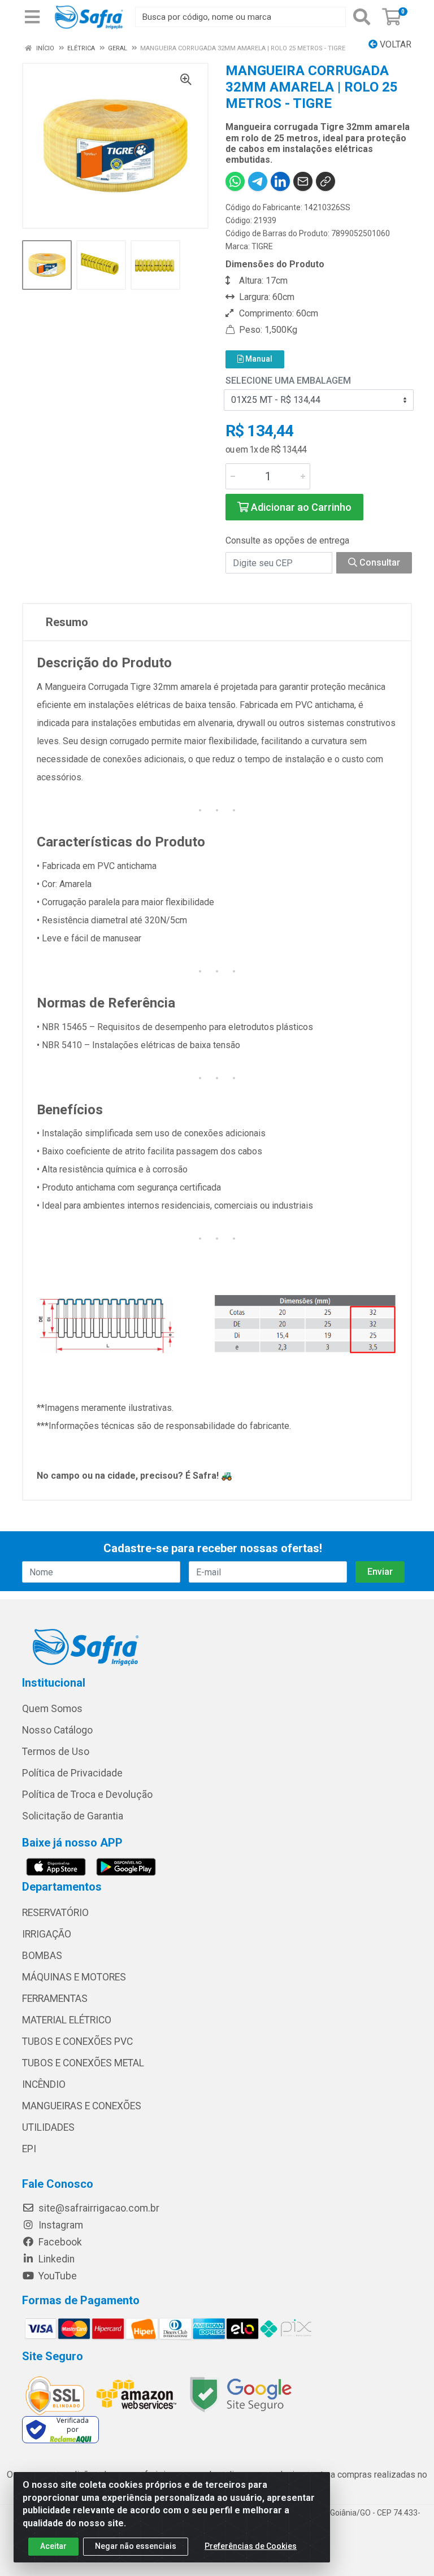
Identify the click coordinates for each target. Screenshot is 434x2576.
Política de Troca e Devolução (87, 1795)
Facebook (59, 2242)
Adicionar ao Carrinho (300, 507)
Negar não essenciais (136, 2546)
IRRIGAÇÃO (47, 1934)
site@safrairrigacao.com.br (98, 2208)
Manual (258, 359)
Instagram (60, 2225)
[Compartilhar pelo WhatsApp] (235, 181)
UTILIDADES (48, 2127)
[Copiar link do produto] (325, 181)
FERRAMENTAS (55, 1999)
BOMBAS (42, 1956)
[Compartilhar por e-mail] (303, 181)
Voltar (394, 44)
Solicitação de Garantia (73, 1816)
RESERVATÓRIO (55, 1913)
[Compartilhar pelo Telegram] (258, 181)
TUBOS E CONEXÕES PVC (77, 2041)
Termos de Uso (56, 1752)
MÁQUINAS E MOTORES (74, 1977)
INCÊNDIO (44, 2084)
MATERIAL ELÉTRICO (67, 2020)
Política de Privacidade (72, 1773)
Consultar (379, 562)
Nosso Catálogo (57, 1730)
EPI (29, 2149)
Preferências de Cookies (251, 2546)
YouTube (57, 2276)
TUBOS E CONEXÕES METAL (83, 2063)
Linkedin (55, 2259)
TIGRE (262, 246)
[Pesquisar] (362, 17)
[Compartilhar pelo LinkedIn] (280, 181)
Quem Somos (52, 1709)
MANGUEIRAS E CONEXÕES (82, 2106)
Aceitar (53, 2546)
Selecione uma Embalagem (288, 381)
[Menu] (32, 17)
